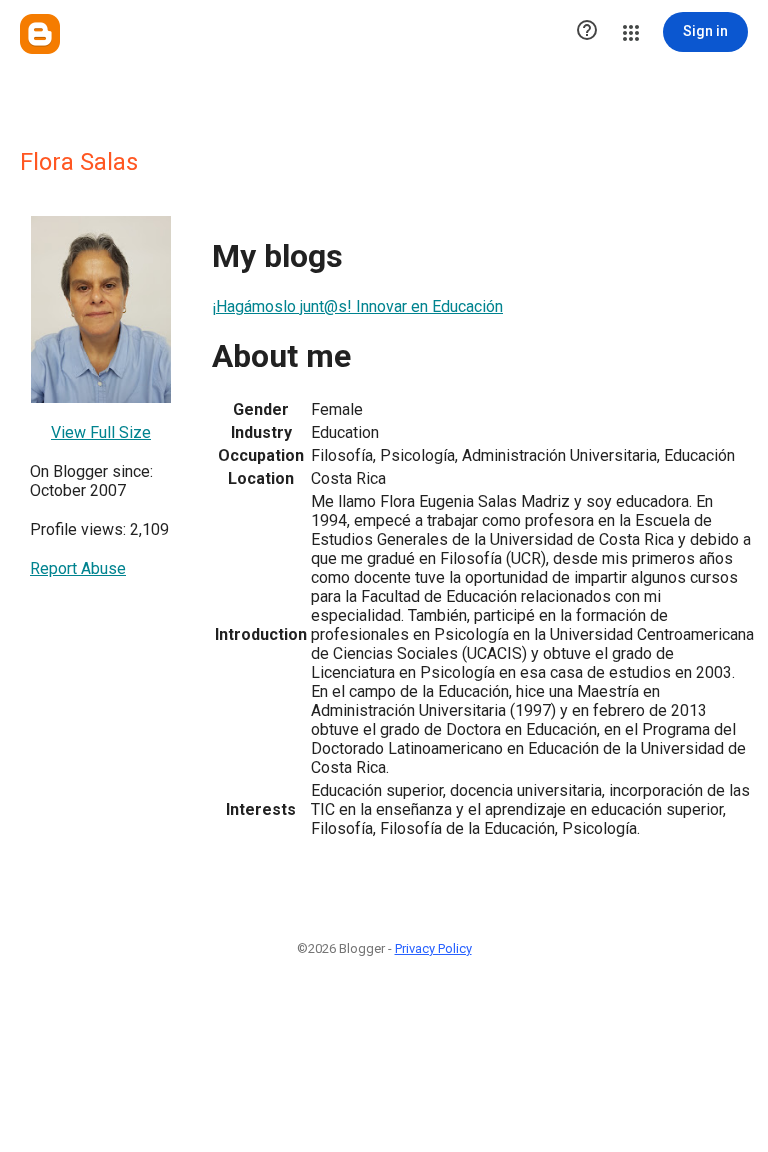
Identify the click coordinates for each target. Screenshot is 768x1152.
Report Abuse (78, 568)
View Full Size (101, 432)
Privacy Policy (433, 948)
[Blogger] (40, 34)
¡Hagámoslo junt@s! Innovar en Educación (357, 306)
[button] (587, 32)
